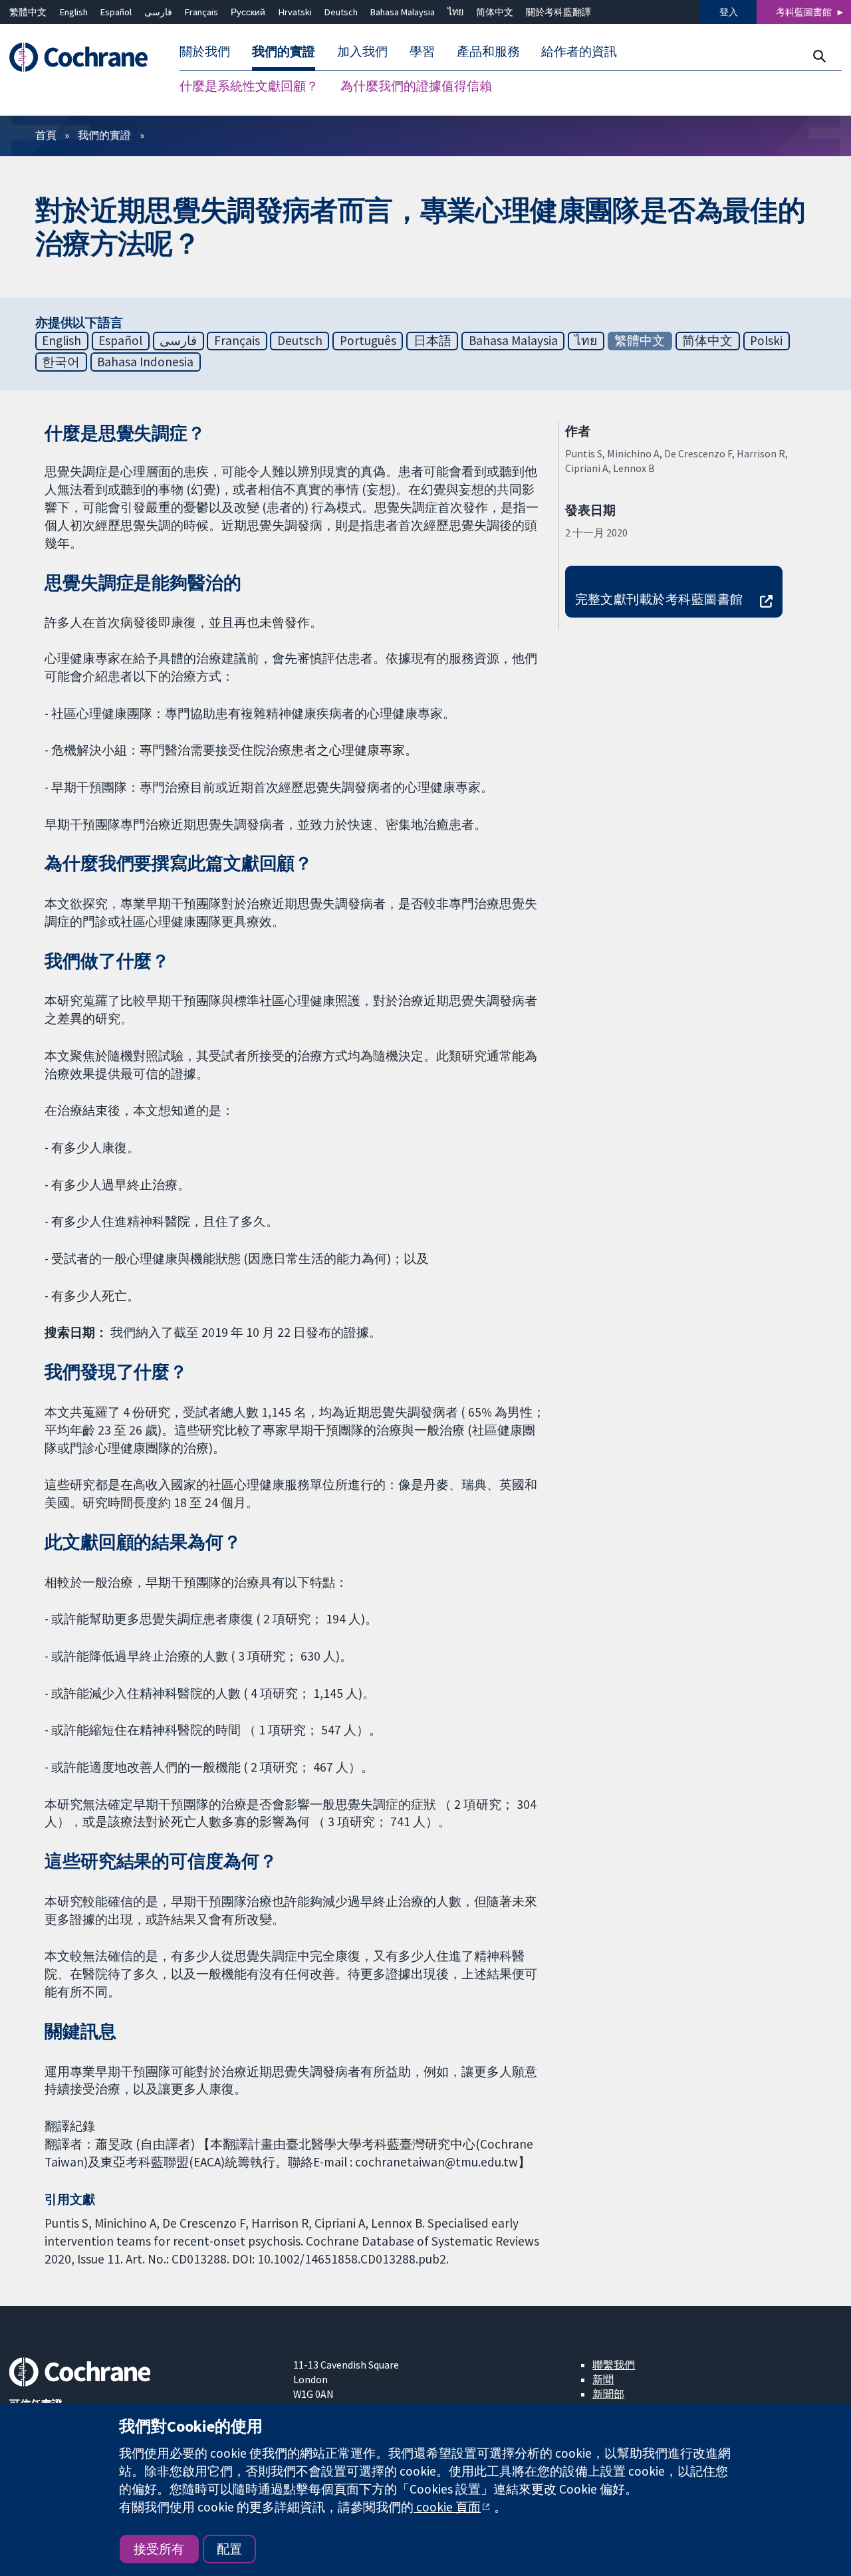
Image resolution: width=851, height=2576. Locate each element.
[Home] (85, 58)
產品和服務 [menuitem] (488, 52)
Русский (248, 12)
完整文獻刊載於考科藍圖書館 (659, 599)
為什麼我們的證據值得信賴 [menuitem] (416, 86)
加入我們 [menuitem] (362, 52)
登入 (729, 12)
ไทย (455, 12)
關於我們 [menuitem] (205, 52)
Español (116, 12)
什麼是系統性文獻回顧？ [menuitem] (249, 86)
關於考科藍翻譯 (558, 12)
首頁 (46, 135)
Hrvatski (295, 12)
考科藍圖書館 (804, 12)
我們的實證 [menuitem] (284, 52)
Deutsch (341, 12)
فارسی (158, 12)
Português (368, 340)
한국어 (61, 362)
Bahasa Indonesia (145, 362)
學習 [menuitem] (422, 52)
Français (201, 12)
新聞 (603, 2379)
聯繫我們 (614, 2365)
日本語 (432, 340)
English (74, 12)
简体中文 (495, 12)
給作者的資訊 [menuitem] (579, 52)
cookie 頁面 (447, 2507)
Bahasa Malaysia (403, 12)
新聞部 (608, 2394)
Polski (766, 340)
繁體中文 (28, 12)
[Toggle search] (819, 56)
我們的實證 (104, 135)
